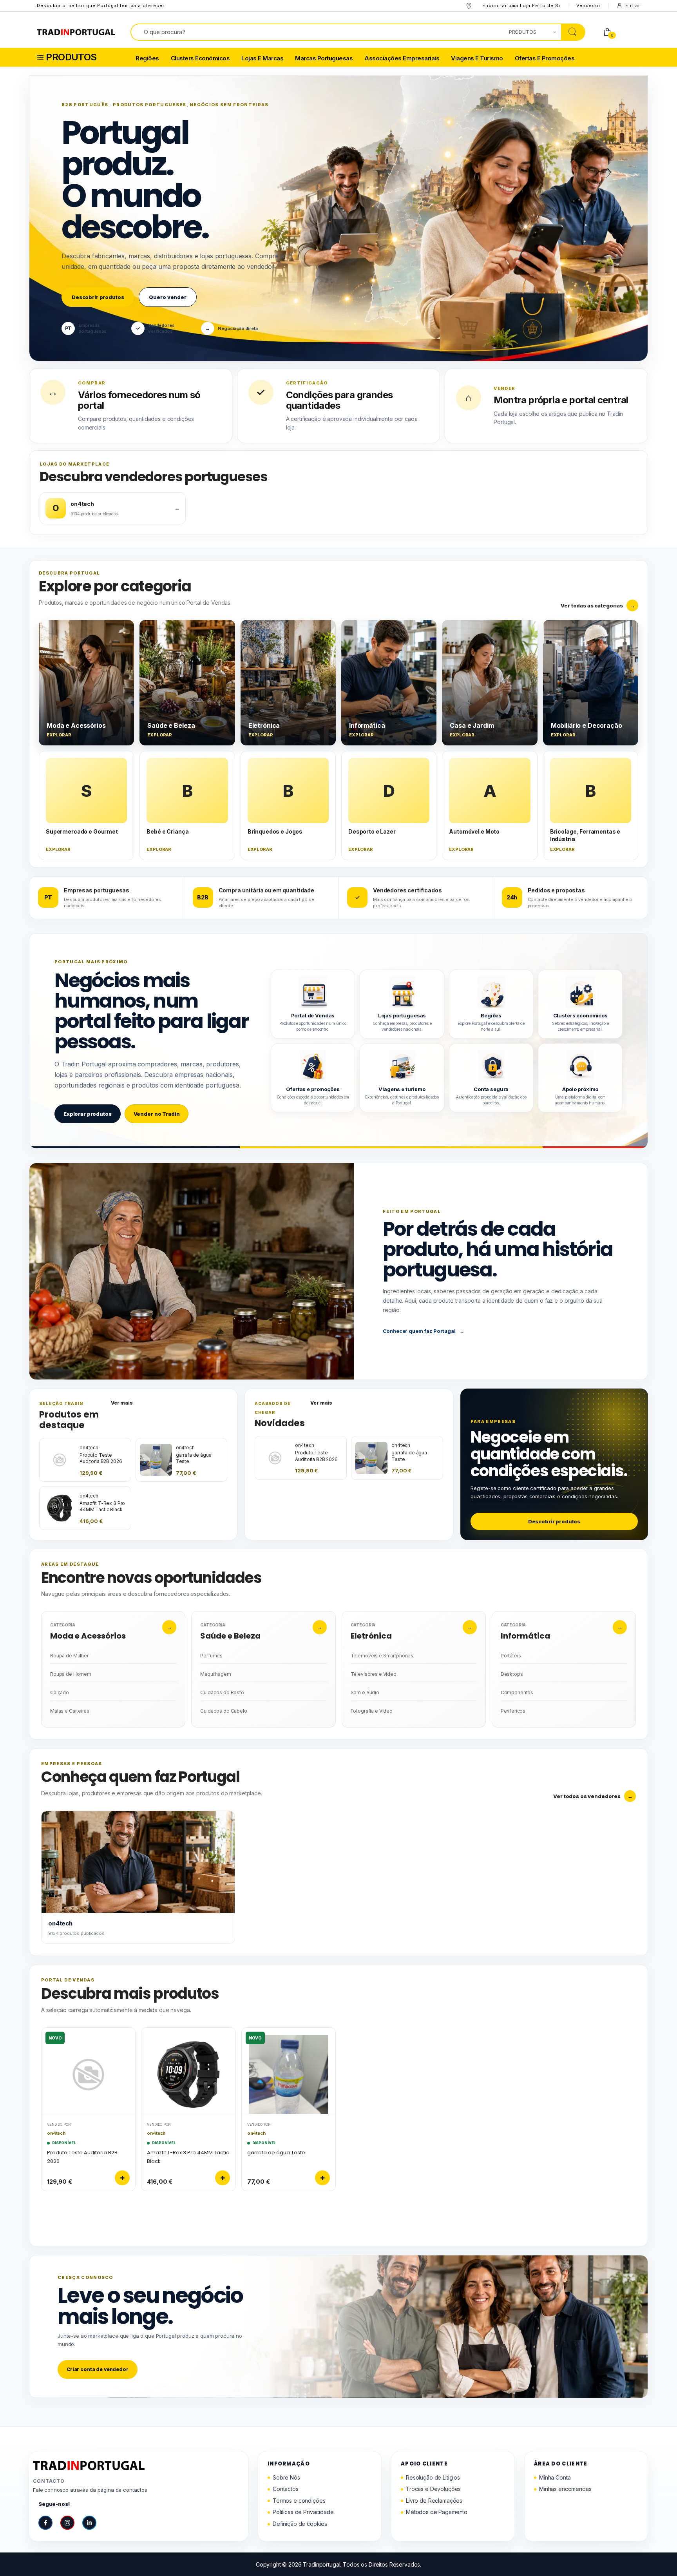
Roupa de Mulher (69, 1656)
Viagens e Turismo (477, 59)
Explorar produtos (88, 1114)
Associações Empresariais (402, 59)
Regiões (147, 59)
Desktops (512, 1674)
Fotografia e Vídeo (372, 1711)
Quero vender (167, 297)
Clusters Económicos (200, 59)
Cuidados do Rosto (222, 1692)
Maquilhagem (215, 1674)
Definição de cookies (300, 2524)
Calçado (60, 1692)
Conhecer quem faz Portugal (423, 1331)
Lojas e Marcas (262, 59)
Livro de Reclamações (434, 2501)
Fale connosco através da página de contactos (90, 2490)
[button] (82, 57)
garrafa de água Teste (276, 2153)
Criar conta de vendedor (98, 2369)
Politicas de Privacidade (303, 2512)
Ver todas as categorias (598, 605)
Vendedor (588, 5)
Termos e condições (299, 2501)
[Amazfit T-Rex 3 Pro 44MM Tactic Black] (188, 2071)
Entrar (633, 5)
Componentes (517, 1692)
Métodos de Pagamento (437, 2512)
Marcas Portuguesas (324, 59)
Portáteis (511, 1656)
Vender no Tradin (157, 1114)
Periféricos (513, 1711)
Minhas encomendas (565, 2489)
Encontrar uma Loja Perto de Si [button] (521, 5)
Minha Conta (555, 2477)
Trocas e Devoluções (433, 2489)
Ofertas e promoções (545, 59)
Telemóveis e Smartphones (382, 1656)
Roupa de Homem (71, 1674)
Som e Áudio (365, 1692)
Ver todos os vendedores (593, 1796)
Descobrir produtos (98, 297)
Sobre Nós (286, 2477)
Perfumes (211, 1656)
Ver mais (122, 1403)
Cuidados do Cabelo (224, 1711)
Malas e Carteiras (70, 1711)
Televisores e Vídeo (374, 1674)
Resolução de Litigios (433, 2477)
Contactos (286, 2489)
